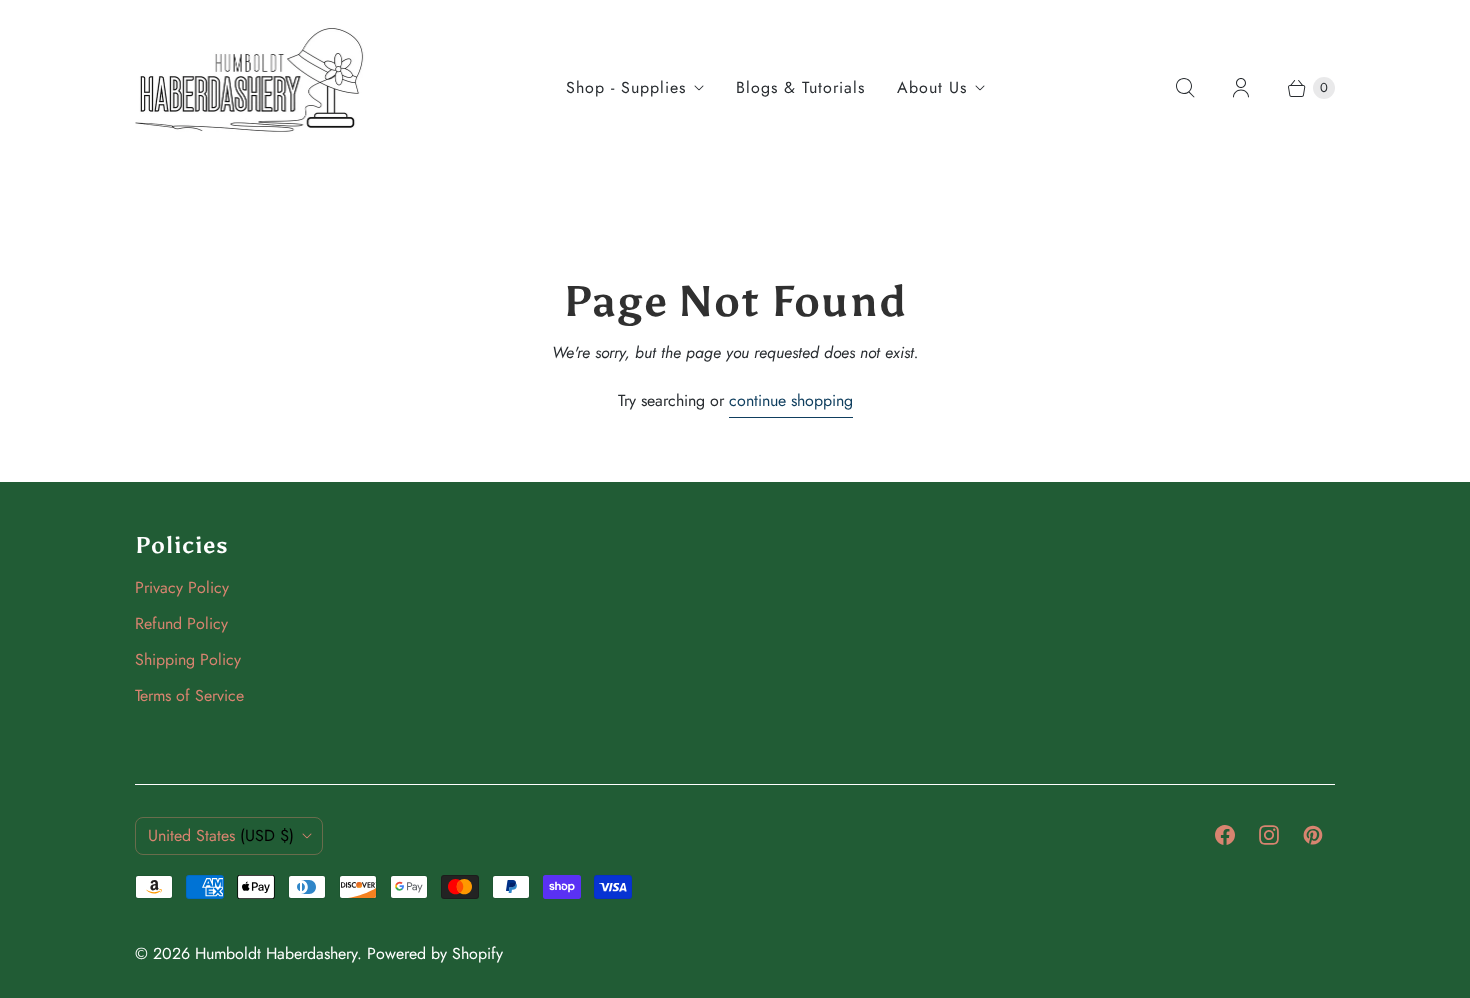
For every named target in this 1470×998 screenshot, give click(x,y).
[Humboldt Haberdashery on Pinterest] (1313, 835)
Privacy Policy (182, 587)
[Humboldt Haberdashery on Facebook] (1225, 835)
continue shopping (791, 400)
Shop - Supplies (626, 87)
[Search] (1185, 88)
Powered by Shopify (435, 953)
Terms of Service (189, 695)
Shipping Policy (188, 659)
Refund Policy (181, 623)
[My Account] (1241, 88)
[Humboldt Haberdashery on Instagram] (1269, 835)
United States (221, 835)
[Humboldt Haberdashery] (250, 88)
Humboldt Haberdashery (276, 953)
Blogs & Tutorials (800, 87)
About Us (932, 87)
